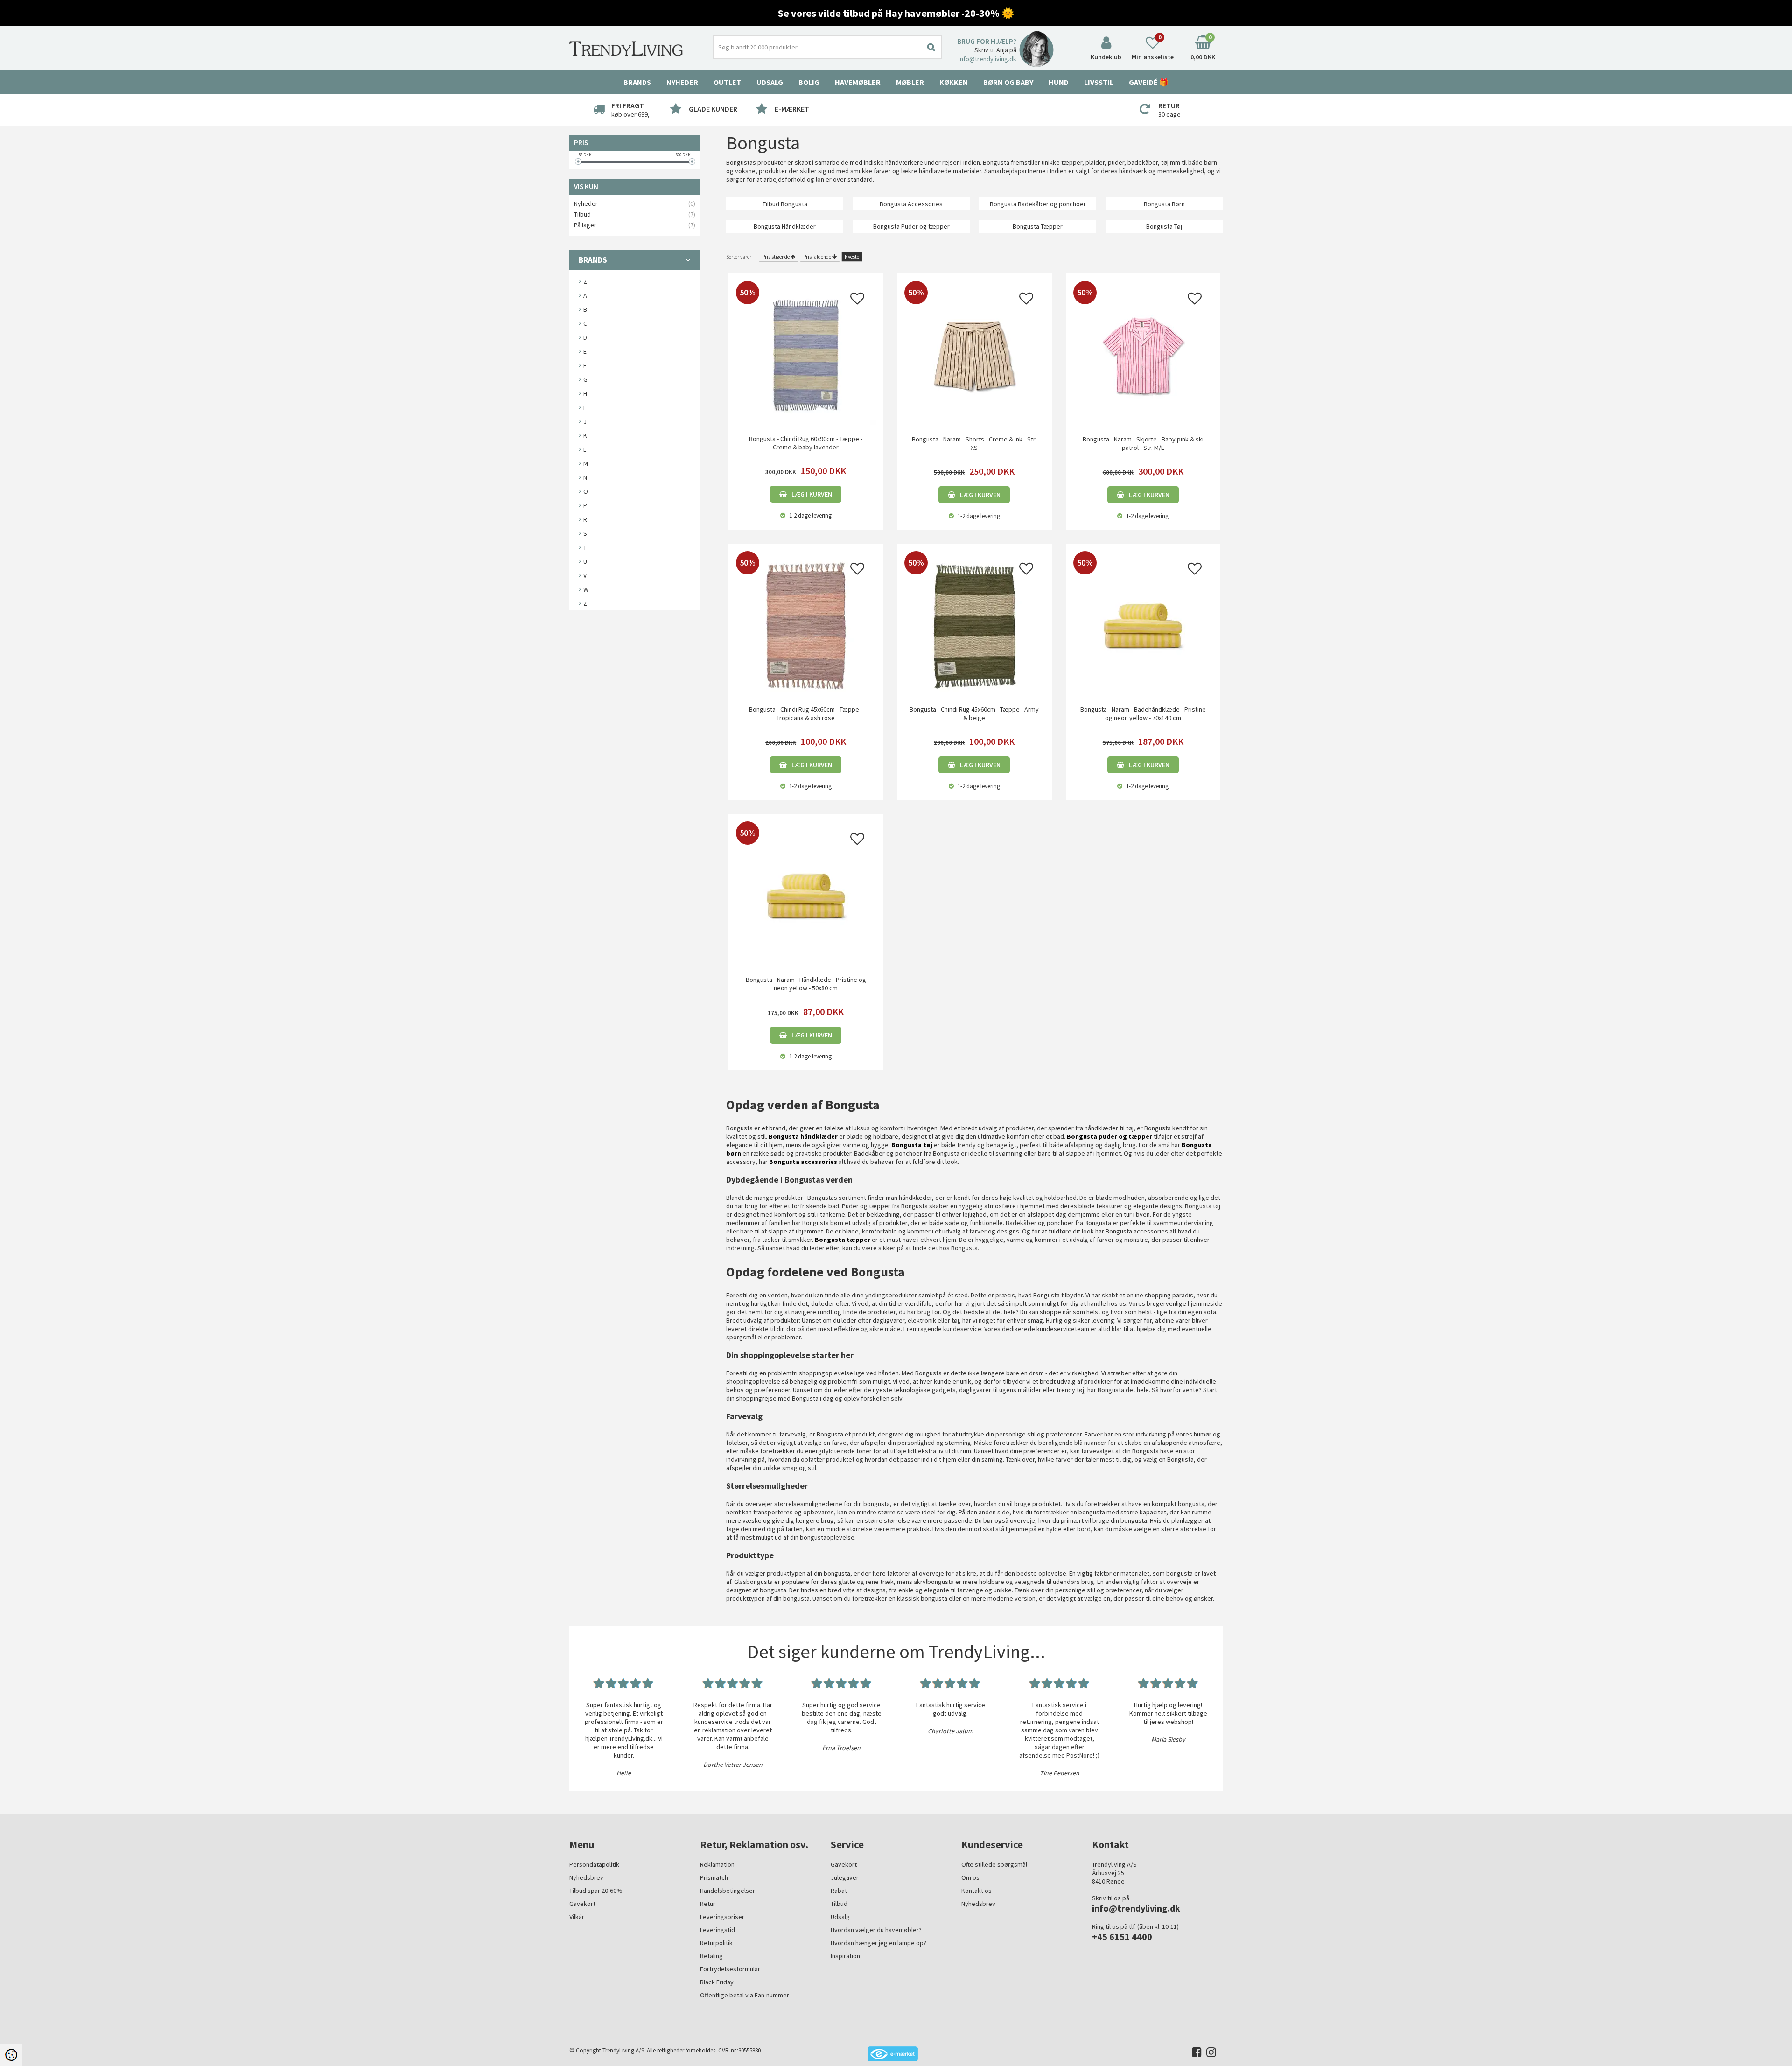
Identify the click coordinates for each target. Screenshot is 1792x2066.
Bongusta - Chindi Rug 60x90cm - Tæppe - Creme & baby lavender (806, 443)
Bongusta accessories (803, 1162)
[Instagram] (1209, 2054)
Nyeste (852, 257)
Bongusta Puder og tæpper (911, 226)
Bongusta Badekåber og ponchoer (1038, 204)
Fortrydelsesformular (730, 1969)
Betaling (711, 1956)
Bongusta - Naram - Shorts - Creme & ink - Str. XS (974, 443)
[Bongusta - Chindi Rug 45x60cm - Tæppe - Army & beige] (974, 625)
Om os (970, 1877)
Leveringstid (717, 1930)
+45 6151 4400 (1122, 1936)
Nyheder (682, 82)
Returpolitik (716, 1943)
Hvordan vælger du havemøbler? (876, 1930)
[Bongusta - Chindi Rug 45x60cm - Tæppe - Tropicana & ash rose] (806, 625)
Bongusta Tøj (1164, 226)
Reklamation (717, 1864)
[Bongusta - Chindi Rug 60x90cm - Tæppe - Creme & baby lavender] (806, 355)
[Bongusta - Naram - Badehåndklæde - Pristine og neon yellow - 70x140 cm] (1143, 625)
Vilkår (577, 1917)
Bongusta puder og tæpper (1109, 1136)
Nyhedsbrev (586, 1877)
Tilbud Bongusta (785, 204)
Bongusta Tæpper (1038, 226)
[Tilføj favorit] (857, 301)
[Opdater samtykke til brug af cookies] (11, 2055)
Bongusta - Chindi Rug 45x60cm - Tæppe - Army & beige (974, 714)
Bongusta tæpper (843, 1240)
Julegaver (845, 1877)
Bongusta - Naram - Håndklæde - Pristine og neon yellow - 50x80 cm (806, 984)
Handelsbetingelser (728, 1891)
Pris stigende (776, 257)
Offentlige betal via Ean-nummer (745, 1995)
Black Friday (717, 1982)
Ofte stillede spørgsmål (994, 1864)
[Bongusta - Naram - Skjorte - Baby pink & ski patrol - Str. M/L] (1143, 355)
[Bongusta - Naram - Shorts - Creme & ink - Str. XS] (974, 355)
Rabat (839, 1891)
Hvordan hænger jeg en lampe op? (878, 1943)
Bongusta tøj (912, 1145)
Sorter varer (739, 257)
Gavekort (582, 1904)
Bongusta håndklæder (803, 1136)
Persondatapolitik (594, 1864)
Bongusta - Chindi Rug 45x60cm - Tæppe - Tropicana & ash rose (806, 714)
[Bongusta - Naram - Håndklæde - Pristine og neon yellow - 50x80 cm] (806, 895)
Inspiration (845, 1956)
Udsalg (840, 1917)
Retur (708, 1904)
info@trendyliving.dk (987, 59)
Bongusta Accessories (911, 204)
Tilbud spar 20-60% (596, 1891)
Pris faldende (817, 257)
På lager (585, 225)
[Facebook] (1194, 2054)
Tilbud (582, 214)
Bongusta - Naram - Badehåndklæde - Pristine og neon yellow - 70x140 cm (1143, 714)
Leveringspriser (722, 1917)
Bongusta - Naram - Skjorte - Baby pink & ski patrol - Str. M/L (1143, 443)
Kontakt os (976, 1891)
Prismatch (714, 1877)
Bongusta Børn (1164, 204)
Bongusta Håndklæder (785, 226)
